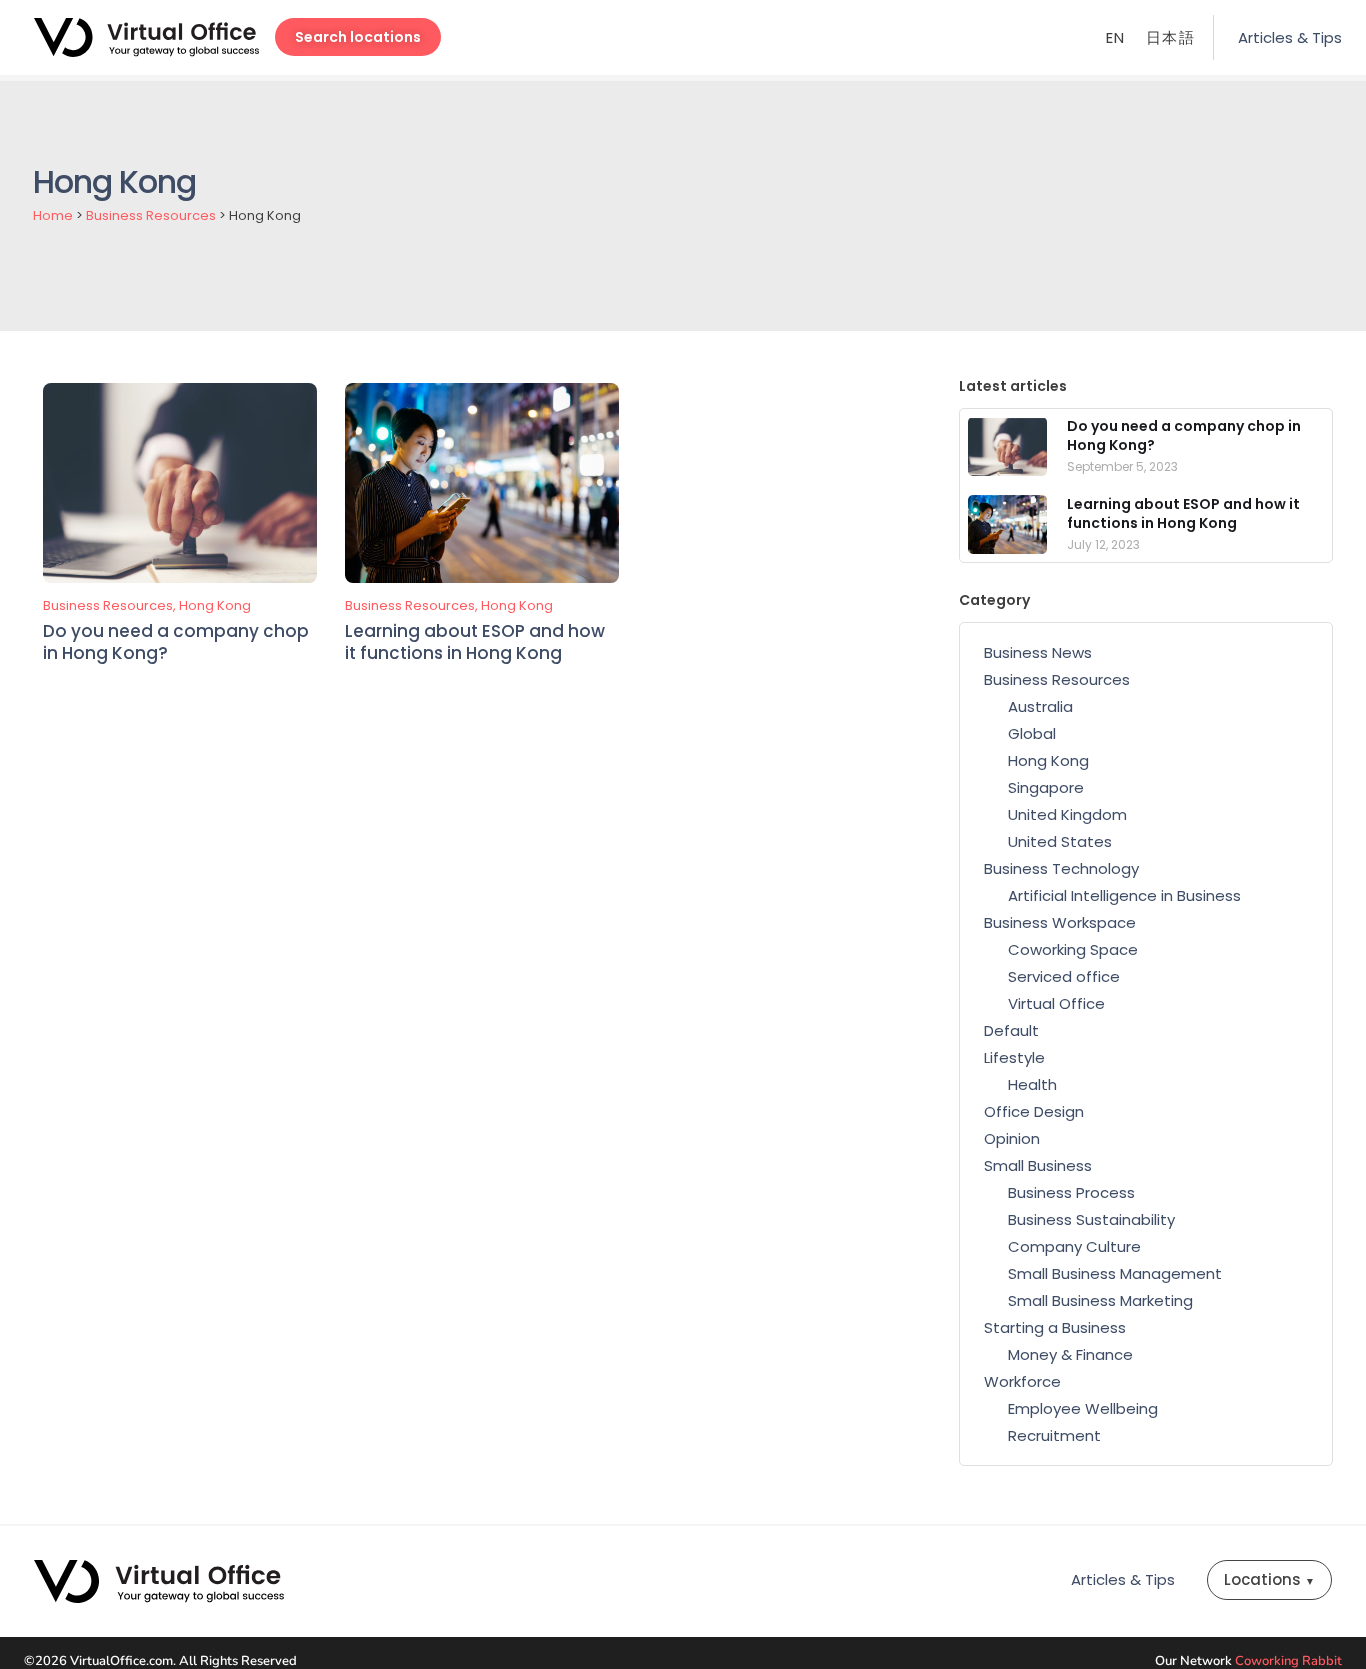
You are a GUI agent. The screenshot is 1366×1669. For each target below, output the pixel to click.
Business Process (1071, 1192)
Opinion (1012, 1138)
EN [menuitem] (1116, 38)
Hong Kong (215, 605)
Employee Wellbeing (1083, 1408)
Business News (1038, 652)
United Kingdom (1067, 814)
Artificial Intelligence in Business (1124, 895)
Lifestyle (1014, 1057)
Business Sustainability (1091, 1219)
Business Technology (1061, 868)
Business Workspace (1060, 922)
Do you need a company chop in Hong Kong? (176, 642)
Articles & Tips (1290, 37)
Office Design (1034, 1111)
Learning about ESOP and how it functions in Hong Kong (475, 642)
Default (1011, 1030)
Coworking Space (1073, 949)
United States (1060, 841)
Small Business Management (1115, 1273)
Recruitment (1054, 1435)
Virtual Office (1056, 1003)
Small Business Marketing (1100, 1300)
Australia (1040, 706)
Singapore (1046, 787)
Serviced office (1064, 976)
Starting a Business (1055, 1327)
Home (53, 215)
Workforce (1022, 1381)
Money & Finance (1070, 1354)
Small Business (1038, 1165)
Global (1032, 733)
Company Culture (1074, 1246)
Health (1032, 1084)
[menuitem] (1116, 37)
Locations (1269, 1579)
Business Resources (151, 215)
